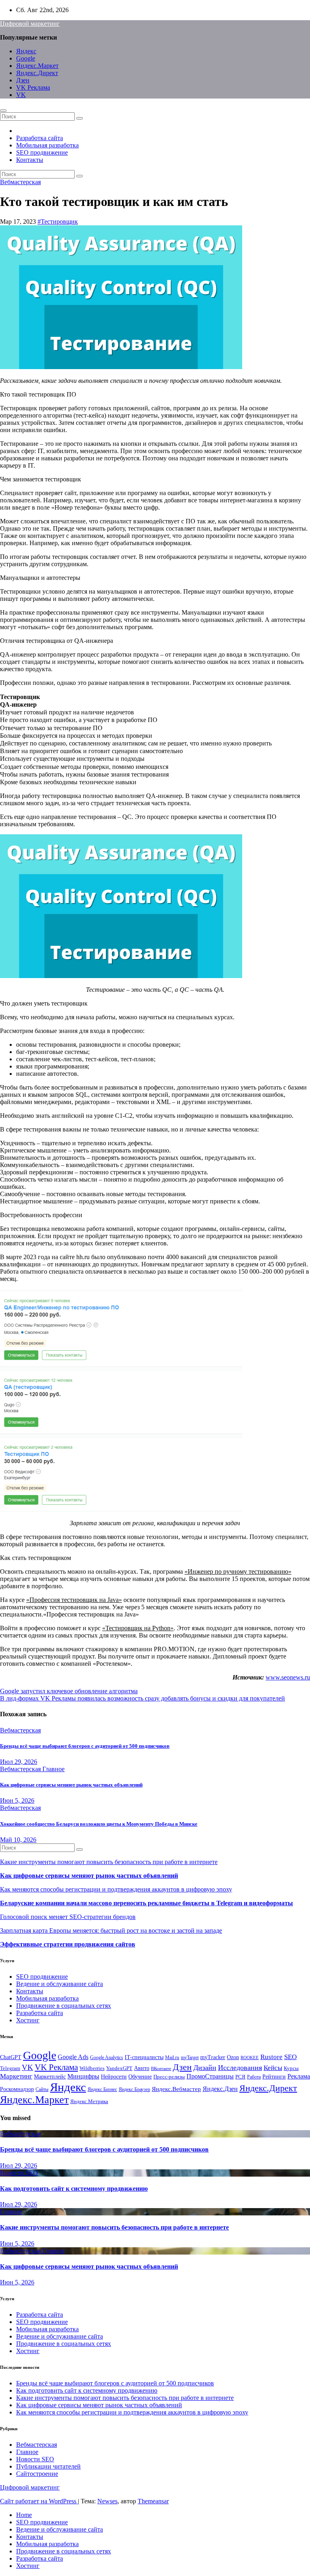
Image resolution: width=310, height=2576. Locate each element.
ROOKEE (250, 2058)
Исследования (240, 2068)
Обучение (140, 2077)
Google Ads (73, 2057)
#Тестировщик (58, 221)
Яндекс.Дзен (220, 2089)
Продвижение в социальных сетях (64, 2006)
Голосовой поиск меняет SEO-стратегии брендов (68, 1917)
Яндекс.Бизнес (102, 2089)
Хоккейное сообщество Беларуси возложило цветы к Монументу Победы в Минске (99, 1824)
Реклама (299, 2076)
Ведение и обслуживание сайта (60, 1984)
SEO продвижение (42, 152)
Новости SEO (19, 2173)
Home (24, 2515)
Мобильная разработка (47, 145)
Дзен (23, 80)
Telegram (10, 2068)
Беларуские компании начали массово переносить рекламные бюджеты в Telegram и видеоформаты (147, 1903)
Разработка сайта (40, 138)
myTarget (190, 2057)
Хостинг (28, 2020)
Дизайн (205, 2068)
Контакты (30, 160)
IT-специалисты (144, 2057)
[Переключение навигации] (3, 111)
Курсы (291, 2068)
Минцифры (83, 2076)
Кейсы (273, 2068)
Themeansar (153, 2501)
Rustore (271, 2057)
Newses (107, 2501)
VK (21, 95)
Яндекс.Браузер (134, 2089)
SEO (290, 2057)
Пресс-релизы (169, 2077)
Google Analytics (107, 2057)
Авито (142, 2068)
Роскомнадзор (17, 2089)
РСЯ (240, 2077)
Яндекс (26, 51)
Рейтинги (274, 2076)
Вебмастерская (20, 182)
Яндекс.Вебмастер (176, 2089)
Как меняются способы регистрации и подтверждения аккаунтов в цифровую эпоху (116, 1889)
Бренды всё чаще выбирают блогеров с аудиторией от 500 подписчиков (85, 1746)
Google (26, 58)
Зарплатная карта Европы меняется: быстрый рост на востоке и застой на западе (111, 1930)
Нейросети (114, 2076)
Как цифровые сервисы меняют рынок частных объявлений (71, 1785)
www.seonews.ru (288, 1677)
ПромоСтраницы (210, 2076)
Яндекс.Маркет (37, 66)
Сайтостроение (37, 2474)
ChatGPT (11, 2057)
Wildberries (92, 2068)
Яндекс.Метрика (89, 2102)
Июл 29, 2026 (19, 1762)
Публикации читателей (48, 2466)
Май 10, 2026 (18, 1840)
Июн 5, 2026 (17, 1800)
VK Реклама (33, 87)
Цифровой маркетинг (30, 24)
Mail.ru (172, 2057)
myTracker (213, 2057)
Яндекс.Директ (37, 73)
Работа (254, 2077)
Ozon (233, 2057)
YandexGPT (119, 2068)
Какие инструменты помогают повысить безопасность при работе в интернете (109, 1862)
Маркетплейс (50, 2077)
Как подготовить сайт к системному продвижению (74, 2189)
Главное (53, 1769)
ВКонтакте (161, 2069)
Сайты (42, 2089)
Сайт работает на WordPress (39, 2501)
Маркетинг (16, 2076)
